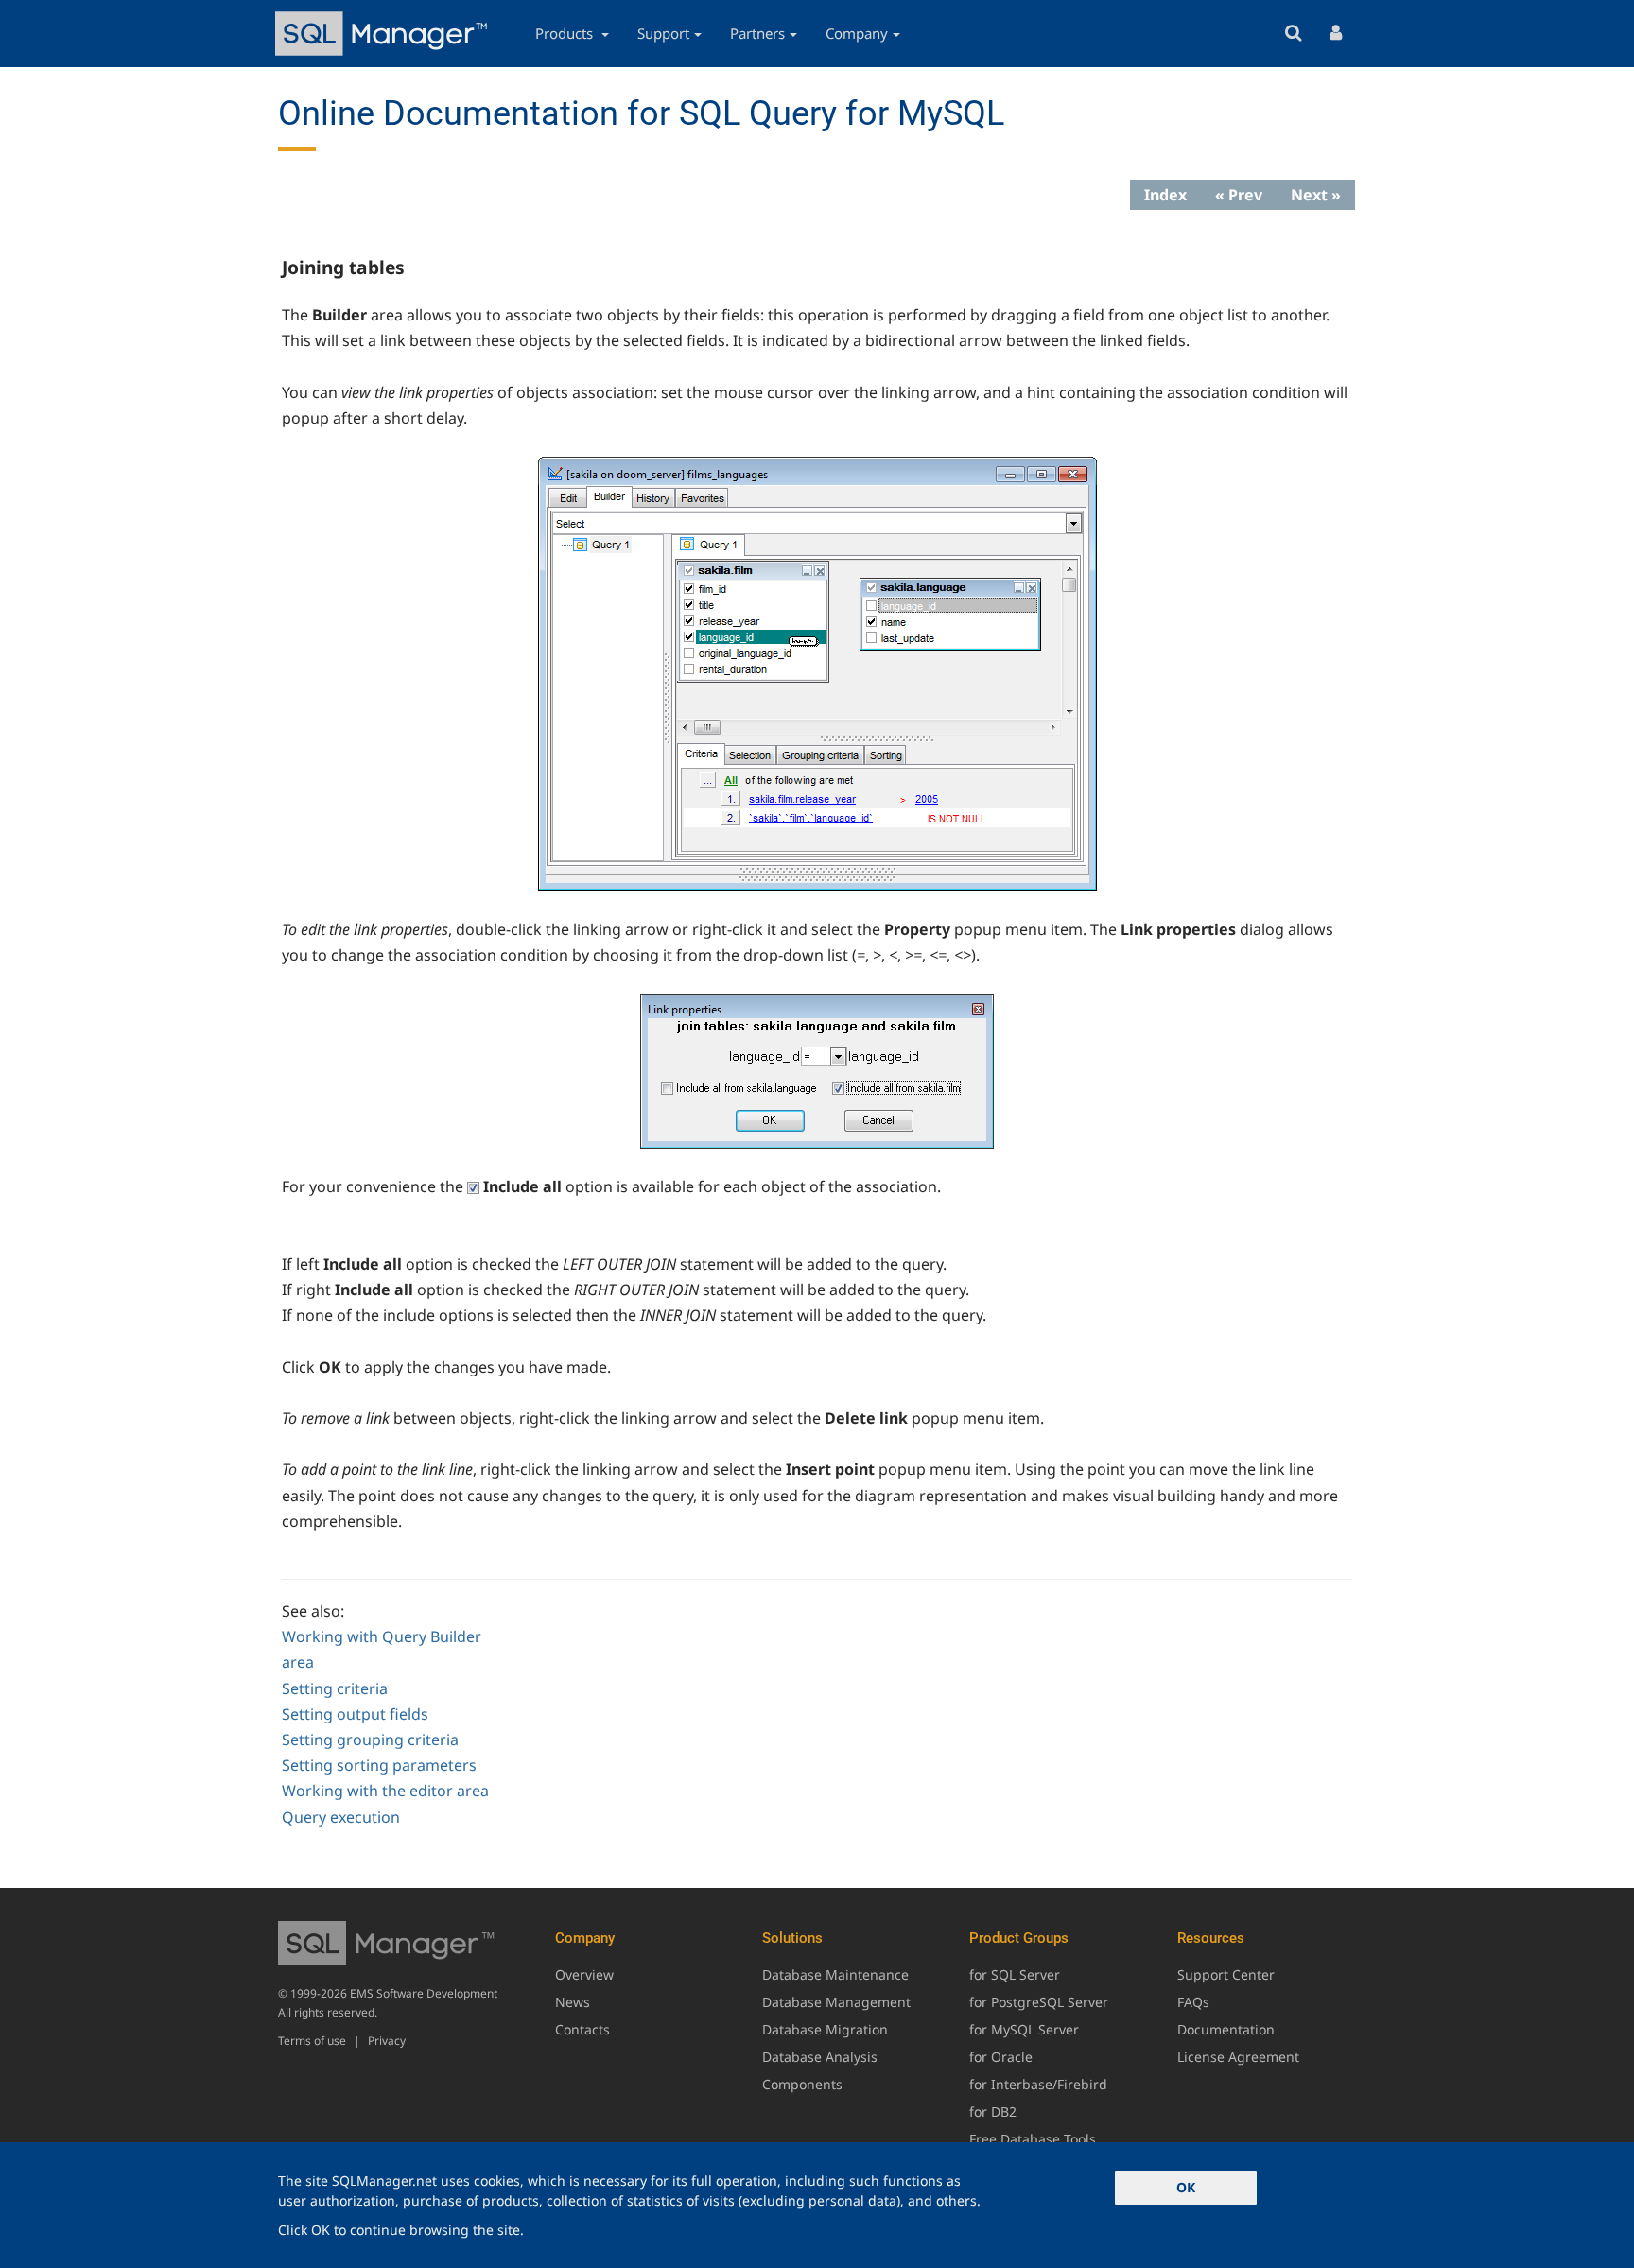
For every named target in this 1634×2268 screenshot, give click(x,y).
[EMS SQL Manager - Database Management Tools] (384, 34)
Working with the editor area (385, 1791)
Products (566, 33)
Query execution (341, 1817)
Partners (757, 33)
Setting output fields (355, 1714)
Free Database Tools (1033, 2139)
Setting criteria (335, 1688)
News (573, 2002)
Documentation (1226, 2029)
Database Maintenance (835, 1974)
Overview (584, 1974)
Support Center (1226, 1974)
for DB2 (993, 2112)
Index (1165, 195)
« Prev (1239, 195)
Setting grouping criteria (370, 1740)
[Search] (1293, 34)
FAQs (1193, 2002)
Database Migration (825, 2029)
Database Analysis (820, 2057)
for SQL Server (1015, 1974)
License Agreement (1238, 2057)
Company (857, 33)
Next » (1316, 195)
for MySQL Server (1024, 2029)
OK (1186, 2187)
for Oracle (1001, 2057)
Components (802, 2084)
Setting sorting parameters (379, 1765)
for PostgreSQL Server (1039, 2002)
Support (663, 33)
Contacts (582, 2029)
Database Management (836, 2002)
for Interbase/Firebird (1038, 2084)
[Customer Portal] (1336, 34)
